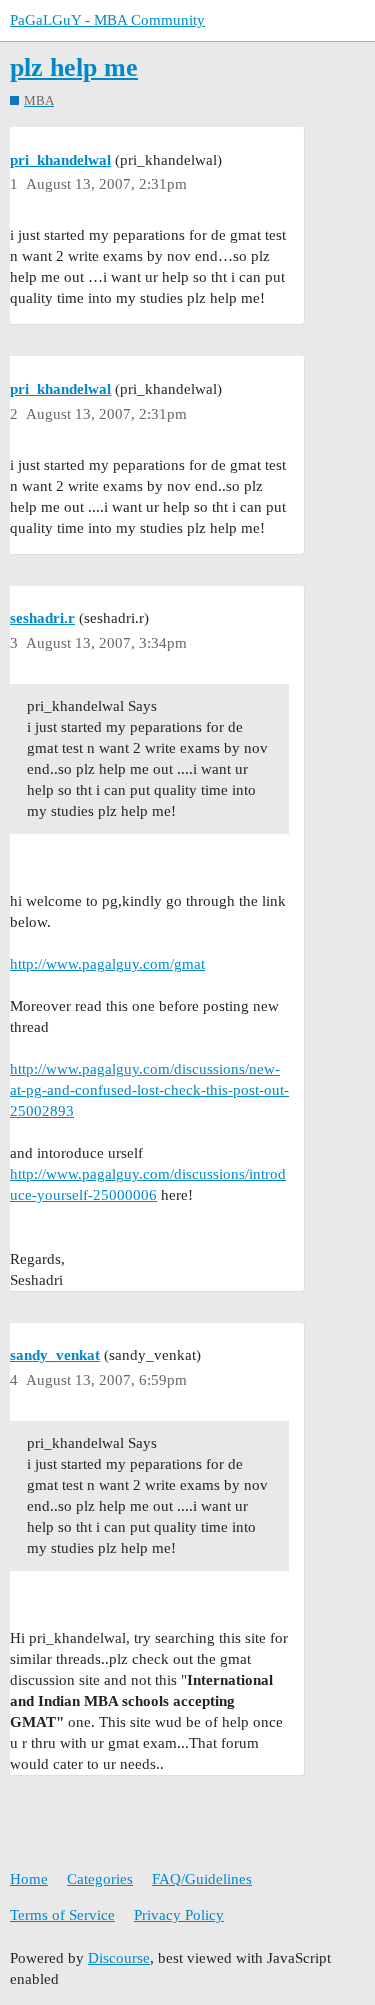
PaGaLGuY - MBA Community (107, 20)
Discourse (119, 1958)
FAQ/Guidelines (202, 1879)
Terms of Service (62, 1915)
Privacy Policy (179, 1915)
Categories (100, 1879)
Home (29, 1879)
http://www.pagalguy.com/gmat (107, 964)
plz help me (74, 67)
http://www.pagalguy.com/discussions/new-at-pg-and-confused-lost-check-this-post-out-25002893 (149, 1090)
